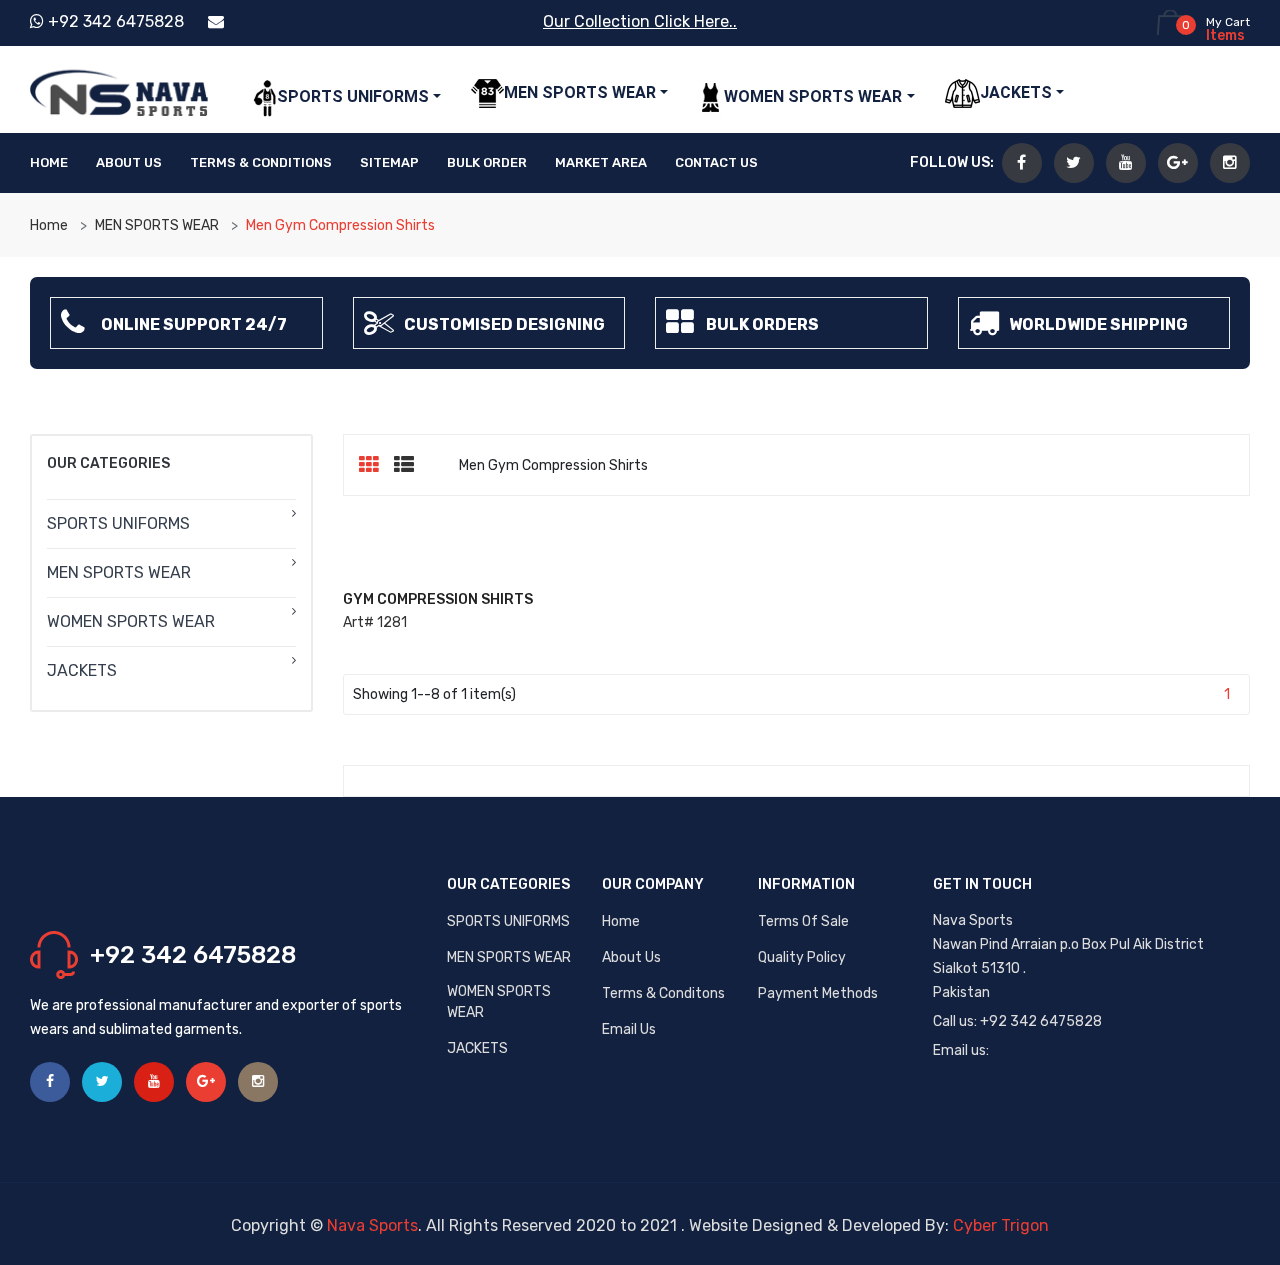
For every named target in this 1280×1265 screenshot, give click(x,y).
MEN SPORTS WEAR (157, 225)
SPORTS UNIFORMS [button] (353, 96)
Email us (629, 1029)
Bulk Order (487, 162)
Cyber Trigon (1001, 1225)
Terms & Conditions (261, 162)
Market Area (601, 162)
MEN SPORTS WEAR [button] (580, 92)
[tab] (376, 465)
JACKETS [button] (1016, 92)
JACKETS (477, 1048)
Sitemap (389, 162)
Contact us (716, 162)
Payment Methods (818, 993)
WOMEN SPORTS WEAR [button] (813, 96)
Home (49, 162)
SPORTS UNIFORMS (508, 921)
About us (631, 957)
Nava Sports (372, 1225)
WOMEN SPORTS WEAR (499, 1002)
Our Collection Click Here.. (640, 21)
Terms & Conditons (663, 993)
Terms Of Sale (803, 921)
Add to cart (405, 616)
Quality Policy (802, 957)
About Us (129, 162)
